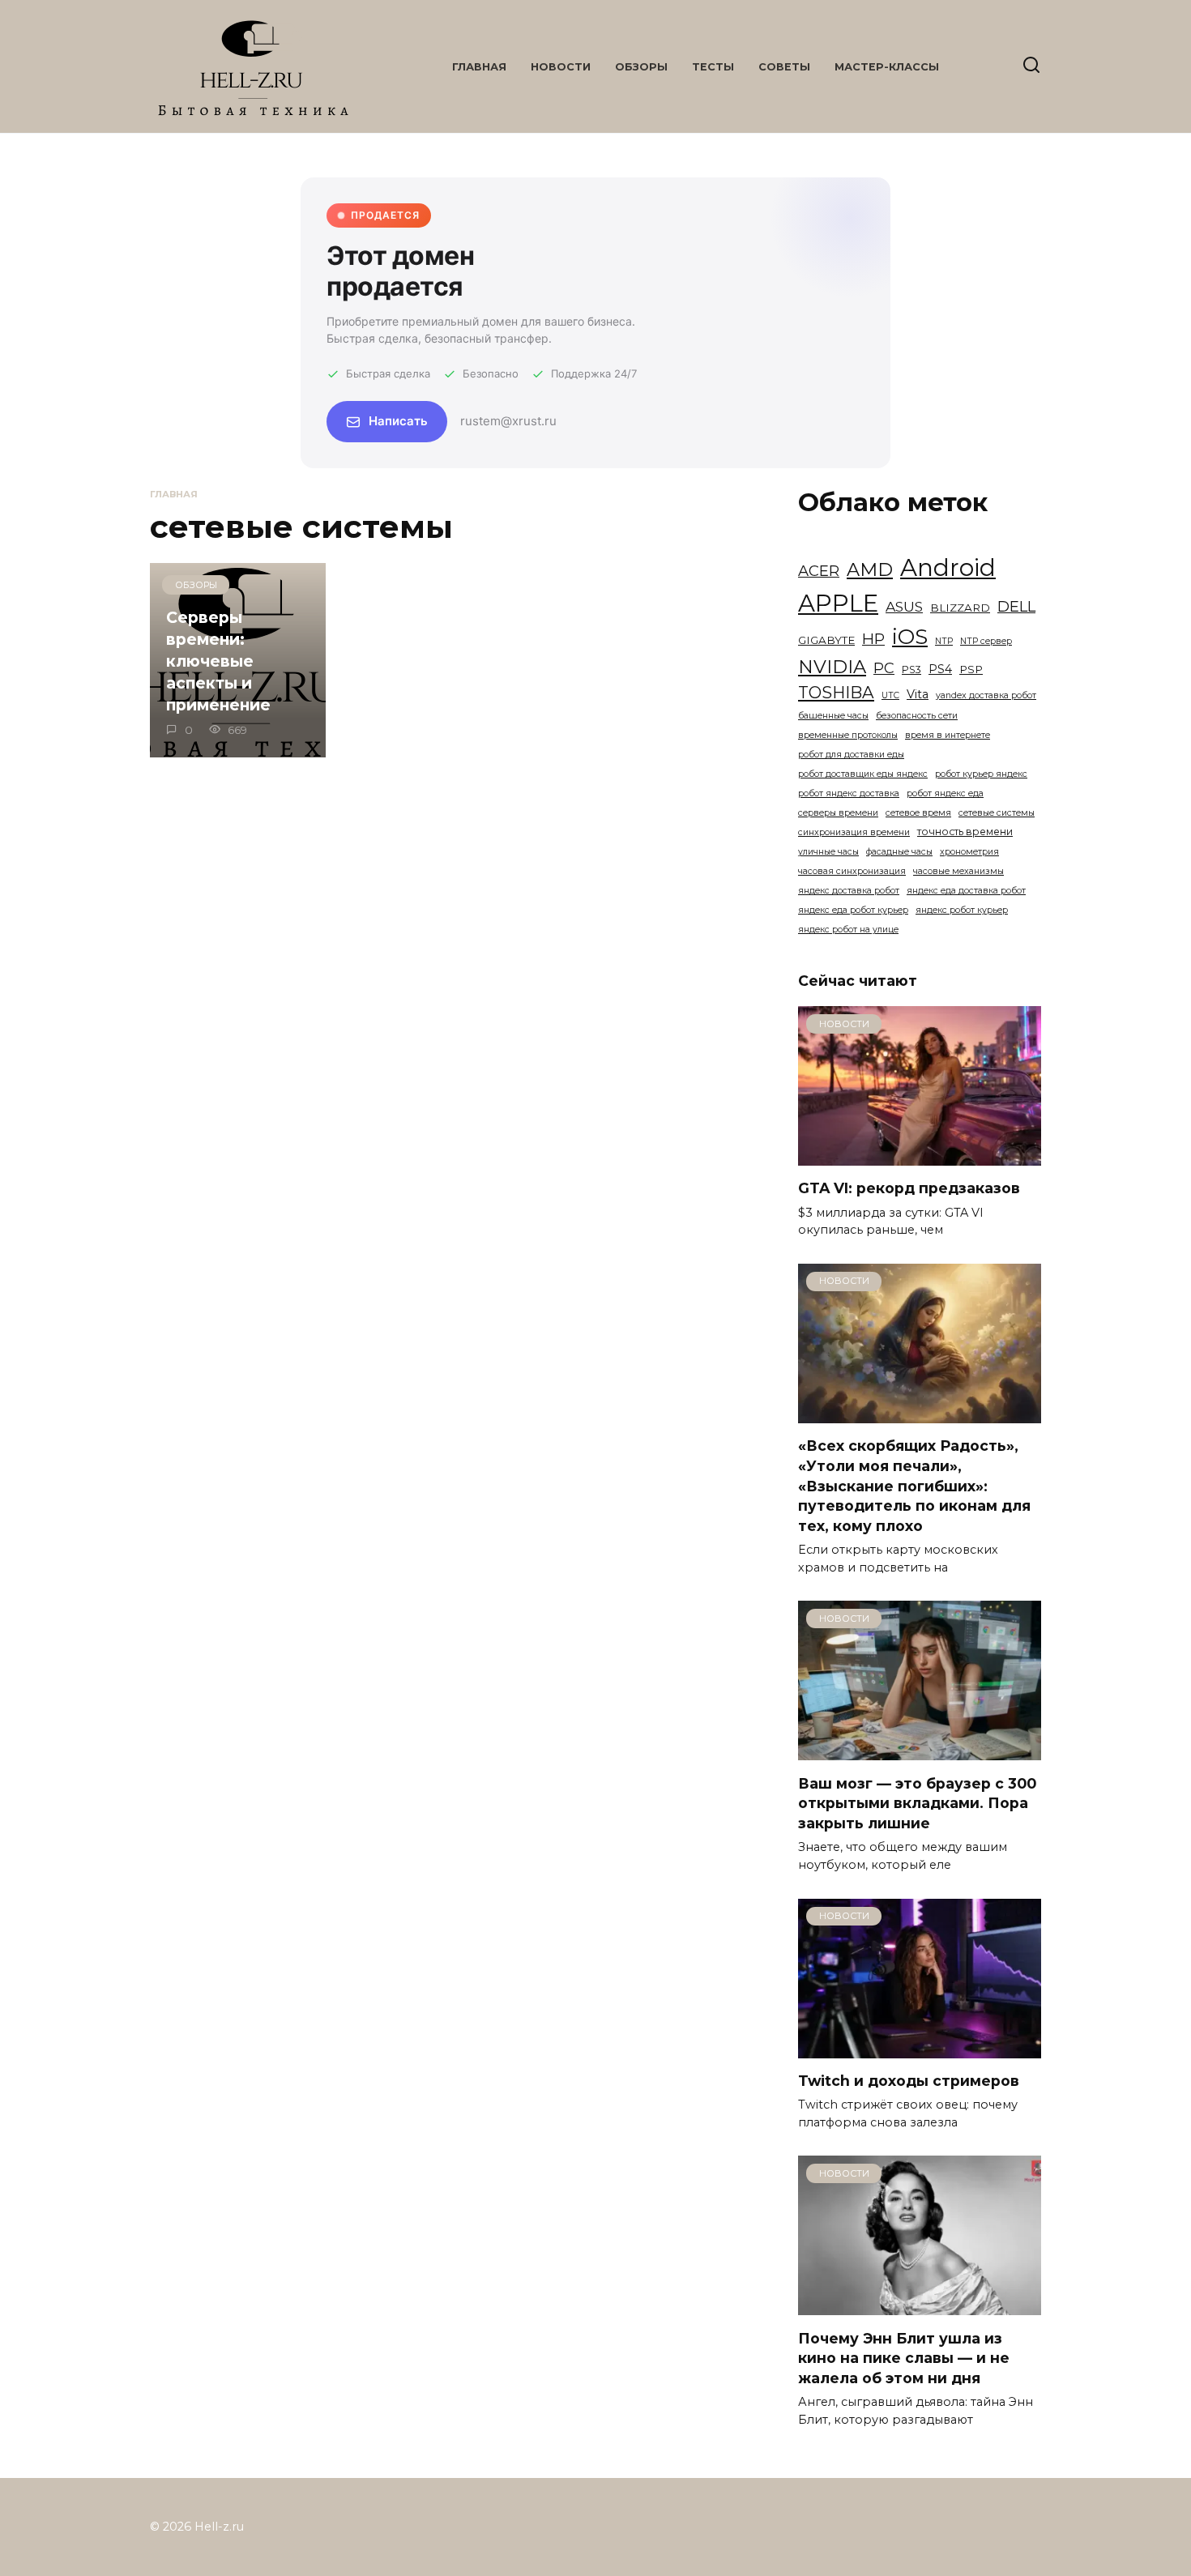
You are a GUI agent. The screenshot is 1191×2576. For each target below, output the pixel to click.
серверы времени (838, 813)
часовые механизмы (958, 871)
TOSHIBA (836, 692)
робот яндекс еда (945, 793)
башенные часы (833, 716)
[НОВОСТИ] (920, 1156)
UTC (890, 695)
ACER (819, 571)
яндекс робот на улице (848, 930)
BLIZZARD (960, 608)
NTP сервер (986, 641)
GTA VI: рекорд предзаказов (909, 1188)
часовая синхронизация (852, 871)
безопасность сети (917, 716)
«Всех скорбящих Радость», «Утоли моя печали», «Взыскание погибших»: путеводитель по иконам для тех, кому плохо (914, 1486)
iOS (910, 637)
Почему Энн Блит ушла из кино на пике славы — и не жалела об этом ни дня (904, 2357)
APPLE (838, 603)
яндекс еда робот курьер (853, 910)
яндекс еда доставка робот (966, 891)
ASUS (904, 606)
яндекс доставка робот (849, 891)
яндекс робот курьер (962, 910)
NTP (944, 641)
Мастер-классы (887, 67)
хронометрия (969, 852)
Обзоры (641, 67)
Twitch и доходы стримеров (909, 2081)
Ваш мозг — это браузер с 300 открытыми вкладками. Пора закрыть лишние (917, 1802)
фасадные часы (899, 852)
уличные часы (828, 852)
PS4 (940, 669)
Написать (398, 421)
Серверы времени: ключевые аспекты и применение (218, 661)
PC (884, 668)
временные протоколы (848, 735)
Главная (479, 67)
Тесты (713, 67)
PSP (971, 669)
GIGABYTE (826, 640)
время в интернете (948, 735)
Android (948, 567)
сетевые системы (997, 813)
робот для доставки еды (851, 755)
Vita (918, 694)
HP (873, 639)
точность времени (965, 832)
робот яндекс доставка (849, 793)
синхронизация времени (854, 832)
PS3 (911, 670)
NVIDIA (832, 667)
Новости (561, 67)
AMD (870, 569)
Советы (784, 67)
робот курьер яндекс (981, 774)
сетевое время (918, 813)
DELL (1016, 606)
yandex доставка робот (986, 695)
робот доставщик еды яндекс (863, 774)
